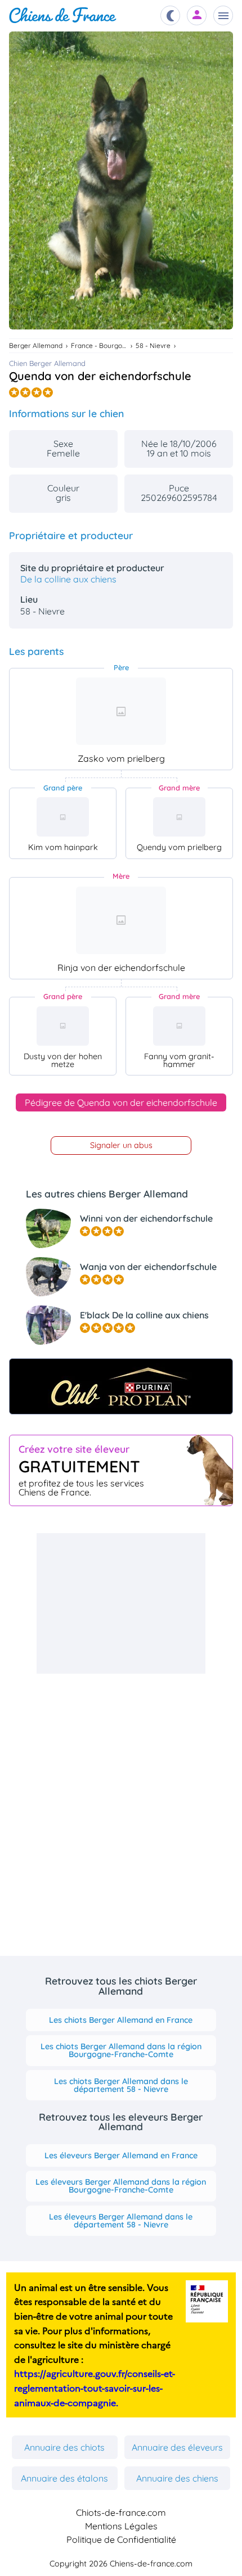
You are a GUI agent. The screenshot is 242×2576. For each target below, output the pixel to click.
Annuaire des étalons (64, 2478)
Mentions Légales (121, 2526)
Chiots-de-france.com (121, 2512)
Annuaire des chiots (64, 2447)
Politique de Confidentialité (121, 2539)
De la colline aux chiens (68, 579)
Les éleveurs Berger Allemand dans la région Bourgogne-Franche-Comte (121, 2186)
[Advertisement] (121, 1603)
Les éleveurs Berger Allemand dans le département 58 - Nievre (121, 2221)
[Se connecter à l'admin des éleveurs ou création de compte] (197, 15)
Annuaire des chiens (177, 2478)
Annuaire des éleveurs (177, 2447)
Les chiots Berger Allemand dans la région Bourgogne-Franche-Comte (121, 2050)
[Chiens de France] (63, 15)
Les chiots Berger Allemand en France (121, 2020)
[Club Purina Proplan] (121, 1386)
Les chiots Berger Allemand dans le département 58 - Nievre (121, 2085)
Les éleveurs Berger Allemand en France (121, 2155)
